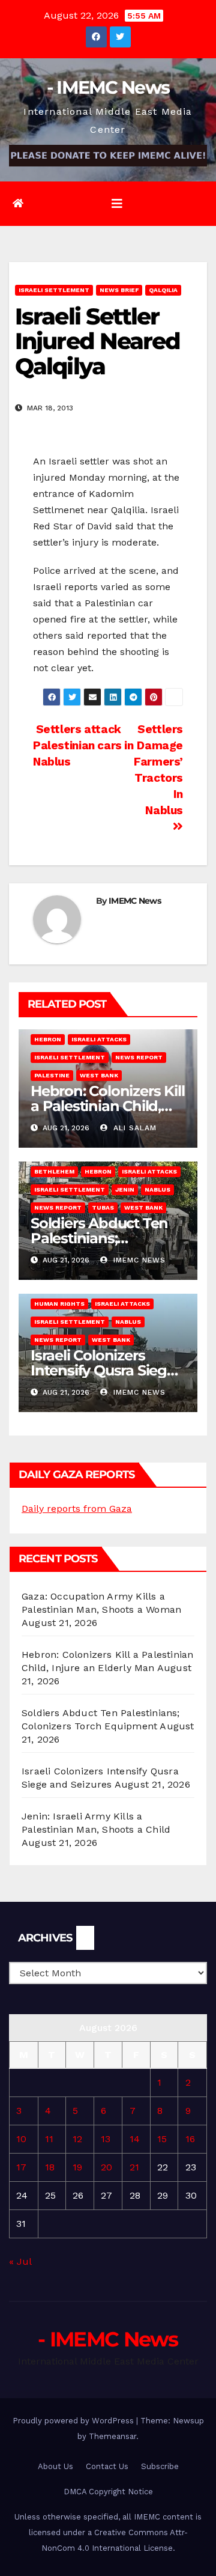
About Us (55, 2466)
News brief (119, 290)
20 (106, 2167)
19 (77, 2167)
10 (21, 2139)
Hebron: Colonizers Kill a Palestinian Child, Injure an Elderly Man (107, 1106)
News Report (139, 1057)
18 (50, 2167)
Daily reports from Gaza (77, 1509)
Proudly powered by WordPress (74, 2421)
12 (77, 2139)
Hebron (48, 1039)
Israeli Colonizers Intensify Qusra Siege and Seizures (103, 1370)
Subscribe (160, 2466)
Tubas (103, 1207)
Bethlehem (54, 1171)
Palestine (52, 1075)
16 (190, 2139)
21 (134, 2167)
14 (135, 2139)
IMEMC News (135, 901)
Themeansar (112, 2436)
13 (106, 2139)
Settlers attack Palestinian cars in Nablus (83, 745)
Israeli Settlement (54, 290)
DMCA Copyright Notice (108, 2492)
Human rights (59, 1304)
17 (21, 2167)
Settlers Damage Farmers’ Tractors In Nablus (158, 770)
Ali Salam (133, 1128)
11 (49, 2139)
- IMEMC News (108, 87)
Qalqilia (163, 290)
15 (162, 2139)
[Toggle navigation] (117, 204)
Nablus (157, 1189)
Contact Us (107, 2466)
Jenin (125, 1189)
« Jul (20, 2261)
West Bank (99, 1075)
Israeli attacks (99, 1039)
